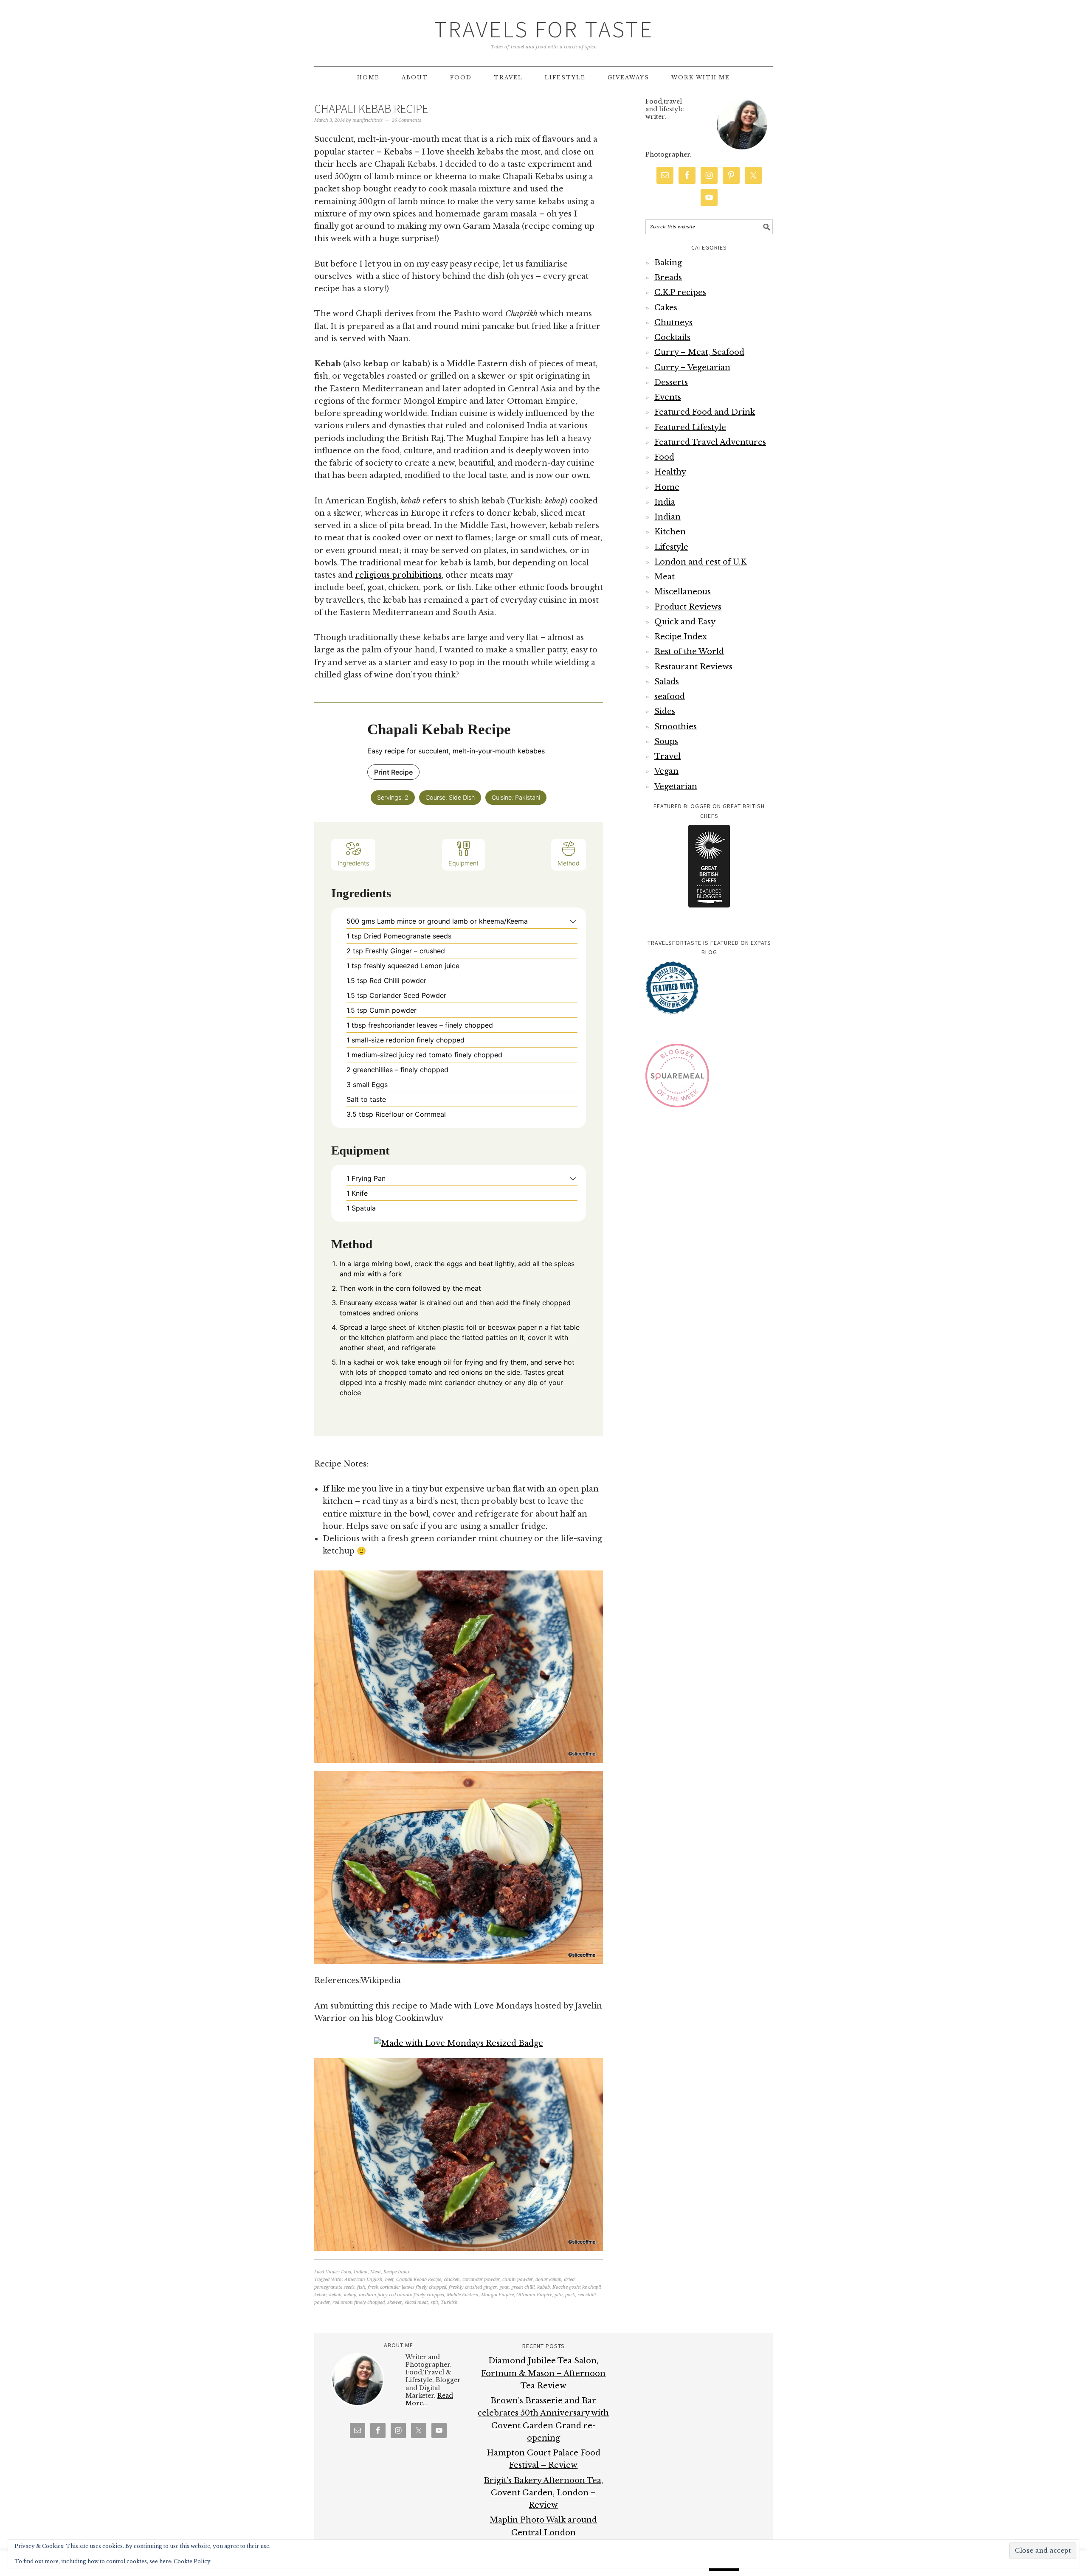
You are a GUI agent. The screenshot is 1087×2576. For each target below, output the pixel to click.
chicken (452, 2280)
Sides (665, 711)
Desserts (671, 382)
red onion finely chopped (359, 2302)
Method (569, 863)
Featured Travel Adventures (710, 442)
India (665, 502)
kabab (543, 2287)
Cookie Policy (192, 2561)
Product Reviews (688, 607)
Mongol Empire (497, 2295)
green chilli (523, 2287)
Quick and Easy (685, 622)
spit (434, 2302)
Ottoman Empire (534, 2295)
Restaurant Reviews (693, 667)
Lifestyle (671, 547)
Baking (668, 263)
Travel (667, 756)
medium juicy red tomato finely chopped (401, 2295)
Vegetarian (676, 787)
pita (559, 2295)
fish (361, 2287)
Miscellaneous (683, 592)
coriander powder (481, 2280)
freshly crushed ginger (473, 2287)
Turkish (449, 2302)
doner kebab (548, 2280)
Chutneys (673, 323)
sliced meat (416, 2302)
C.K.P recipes (680, 292)
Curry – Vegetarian (692, 368)
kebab (335, 2295)
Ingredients (353, 863)
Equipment (463, 863)
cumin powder (518, 2280)
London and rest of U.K (700, 562)
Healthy (670, 472)
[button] (573, 921)
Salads (667, 682)
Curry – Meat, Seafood (699, 352)
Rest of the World (689, 652)
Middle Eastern (463, 2295)
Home (667, 487)
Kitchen (670, 532)
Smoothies (676, 727)
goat (504, 2287)
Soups (666, 742)
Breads (668, 278)
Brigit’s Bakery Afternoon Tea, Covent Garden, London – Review (543, 2493)
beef (389, 2280)
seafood (670, 697)
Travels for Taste (544, 29)
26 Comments (407, 120)
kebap (350, 2295)
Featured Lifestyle (690, 427)
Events (668, 397)
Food (346, 2272)
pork (570, 2295)
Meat (376, 2272)
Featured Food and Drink (705, 412)
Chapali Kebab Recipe (371, 109)
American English (363, 2280)
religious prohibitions (398, 575)
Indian (361, 2272)
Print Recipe (393, 772)
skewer (395, 2302)
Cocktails (672, 337)
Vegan (666, 771)
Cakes (666, 308)
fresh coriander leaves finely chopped (407, 2287)
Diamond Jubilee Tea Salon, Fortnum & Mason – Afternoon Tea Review (543, 2373)
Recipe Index (397, 2272)
